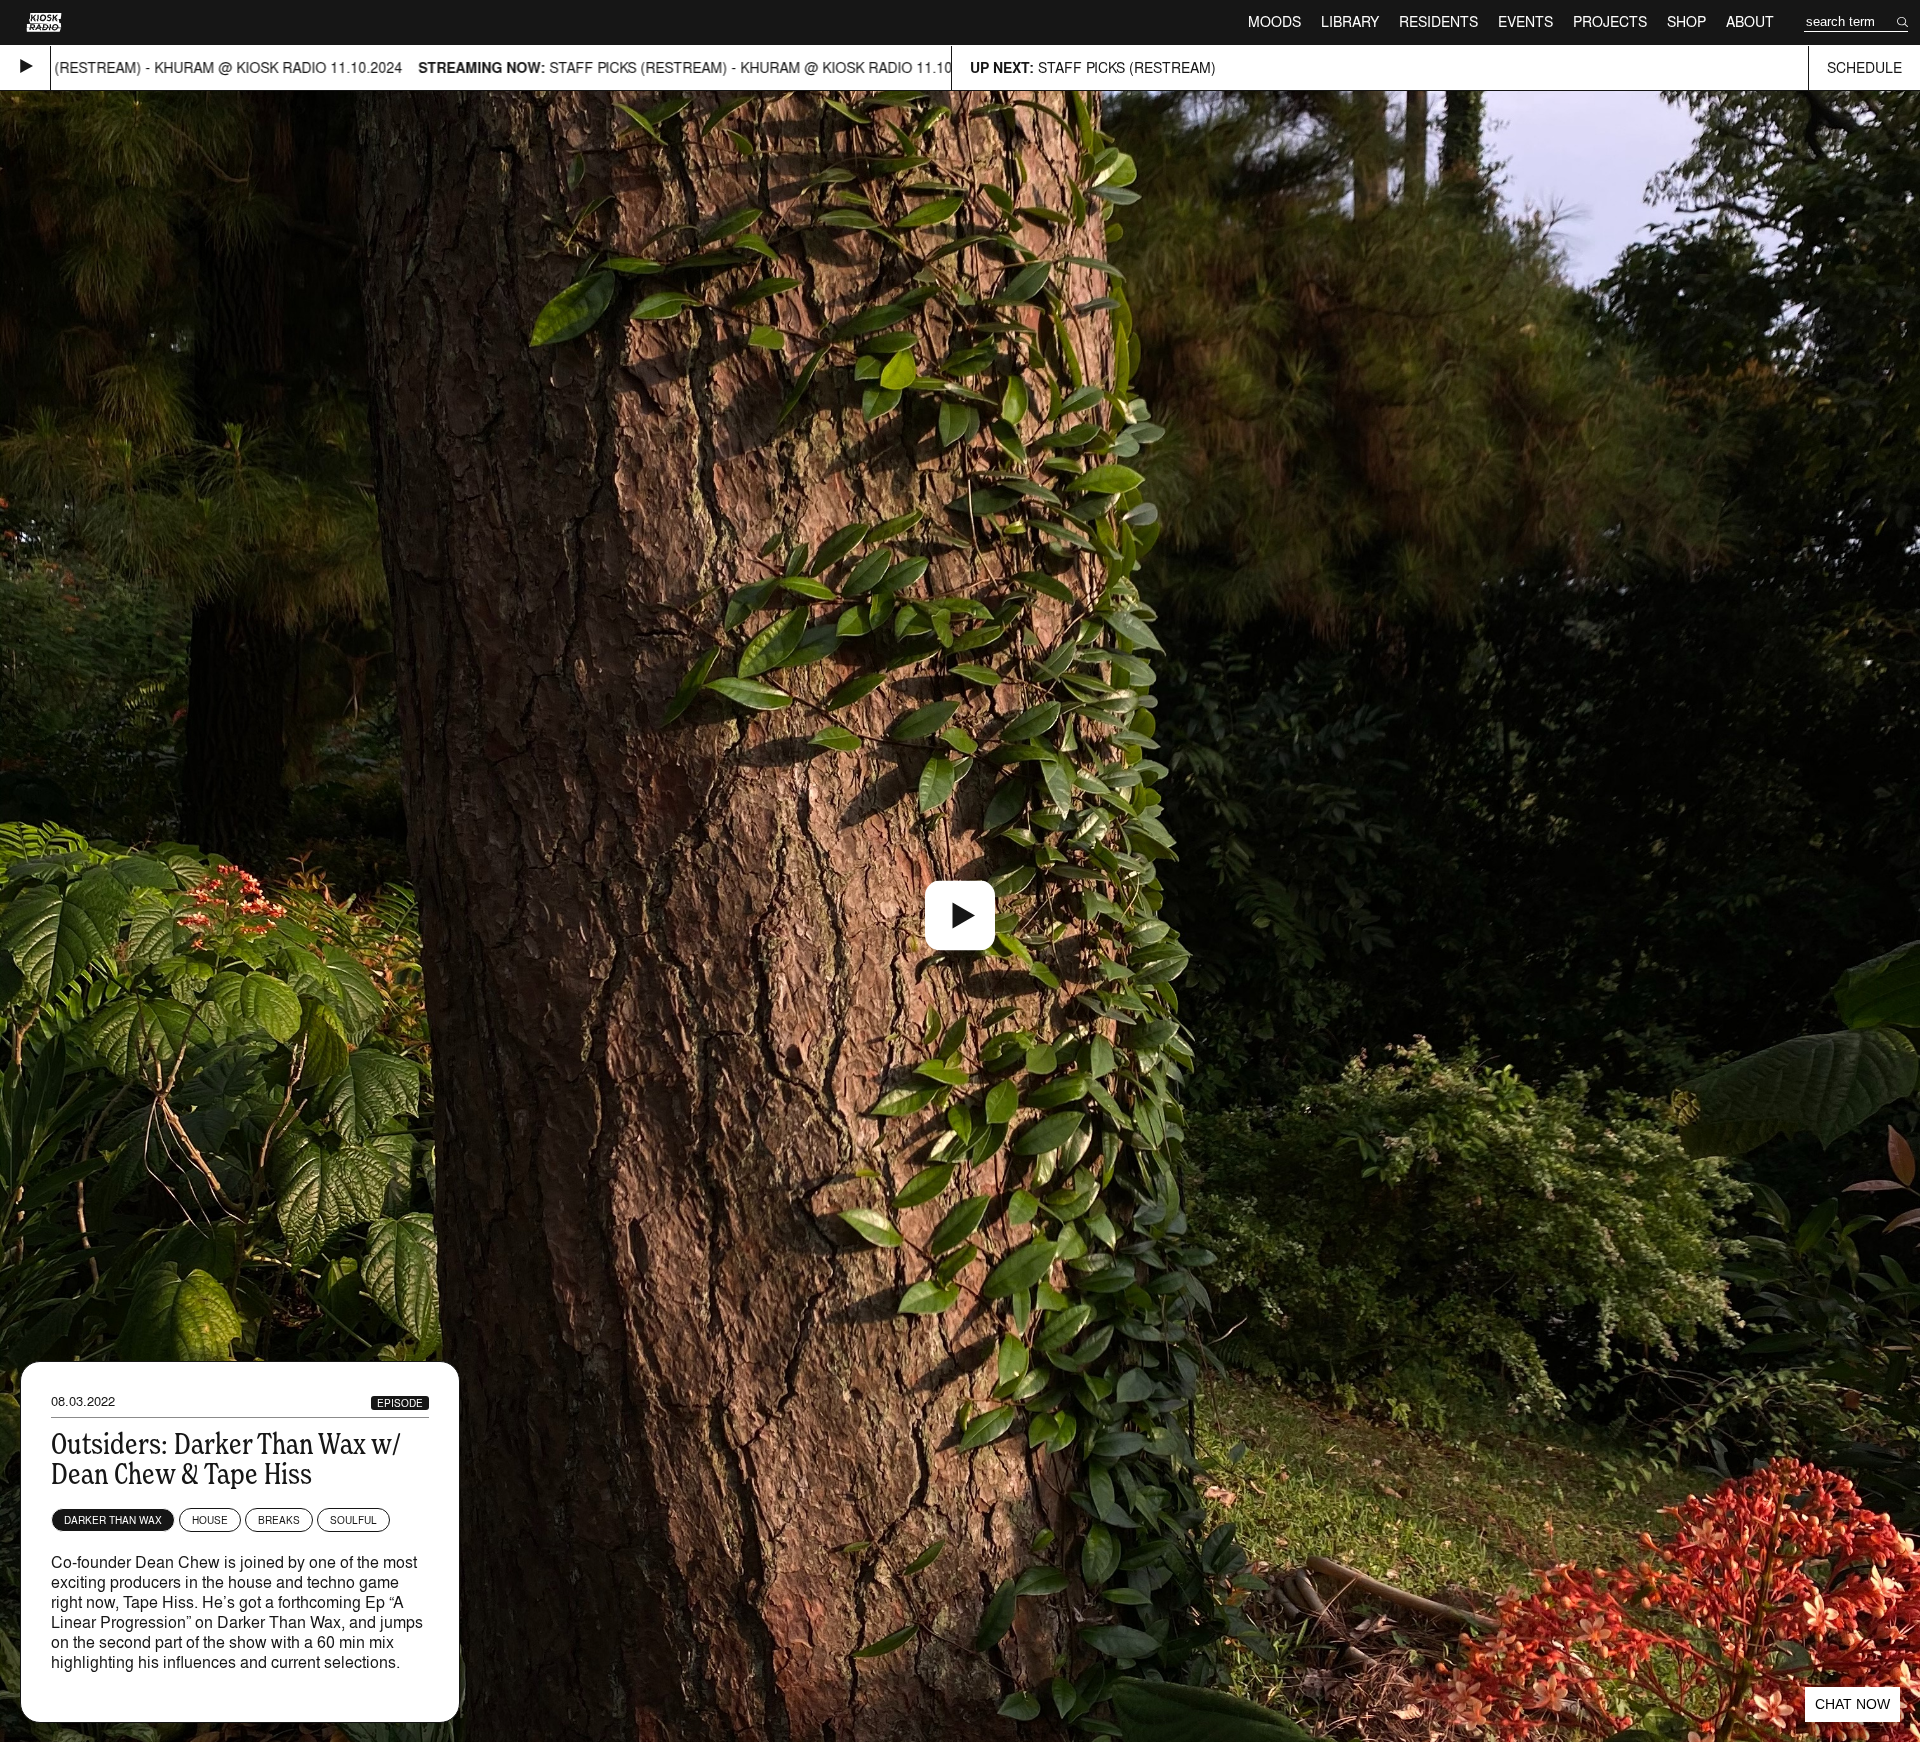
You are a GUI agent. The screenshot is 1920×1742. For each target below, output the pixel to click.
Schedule (1864, 67)
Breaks (279, 1520)
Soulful (353, 1520)
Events (1525, 21)
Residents (1438, 21)
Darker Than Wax (113, 1520)
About (1750, 21)
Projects (1610, 21)
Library (1350, 21)
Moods (1274, 21)
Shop (1686, 21)
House (210, 1520)
